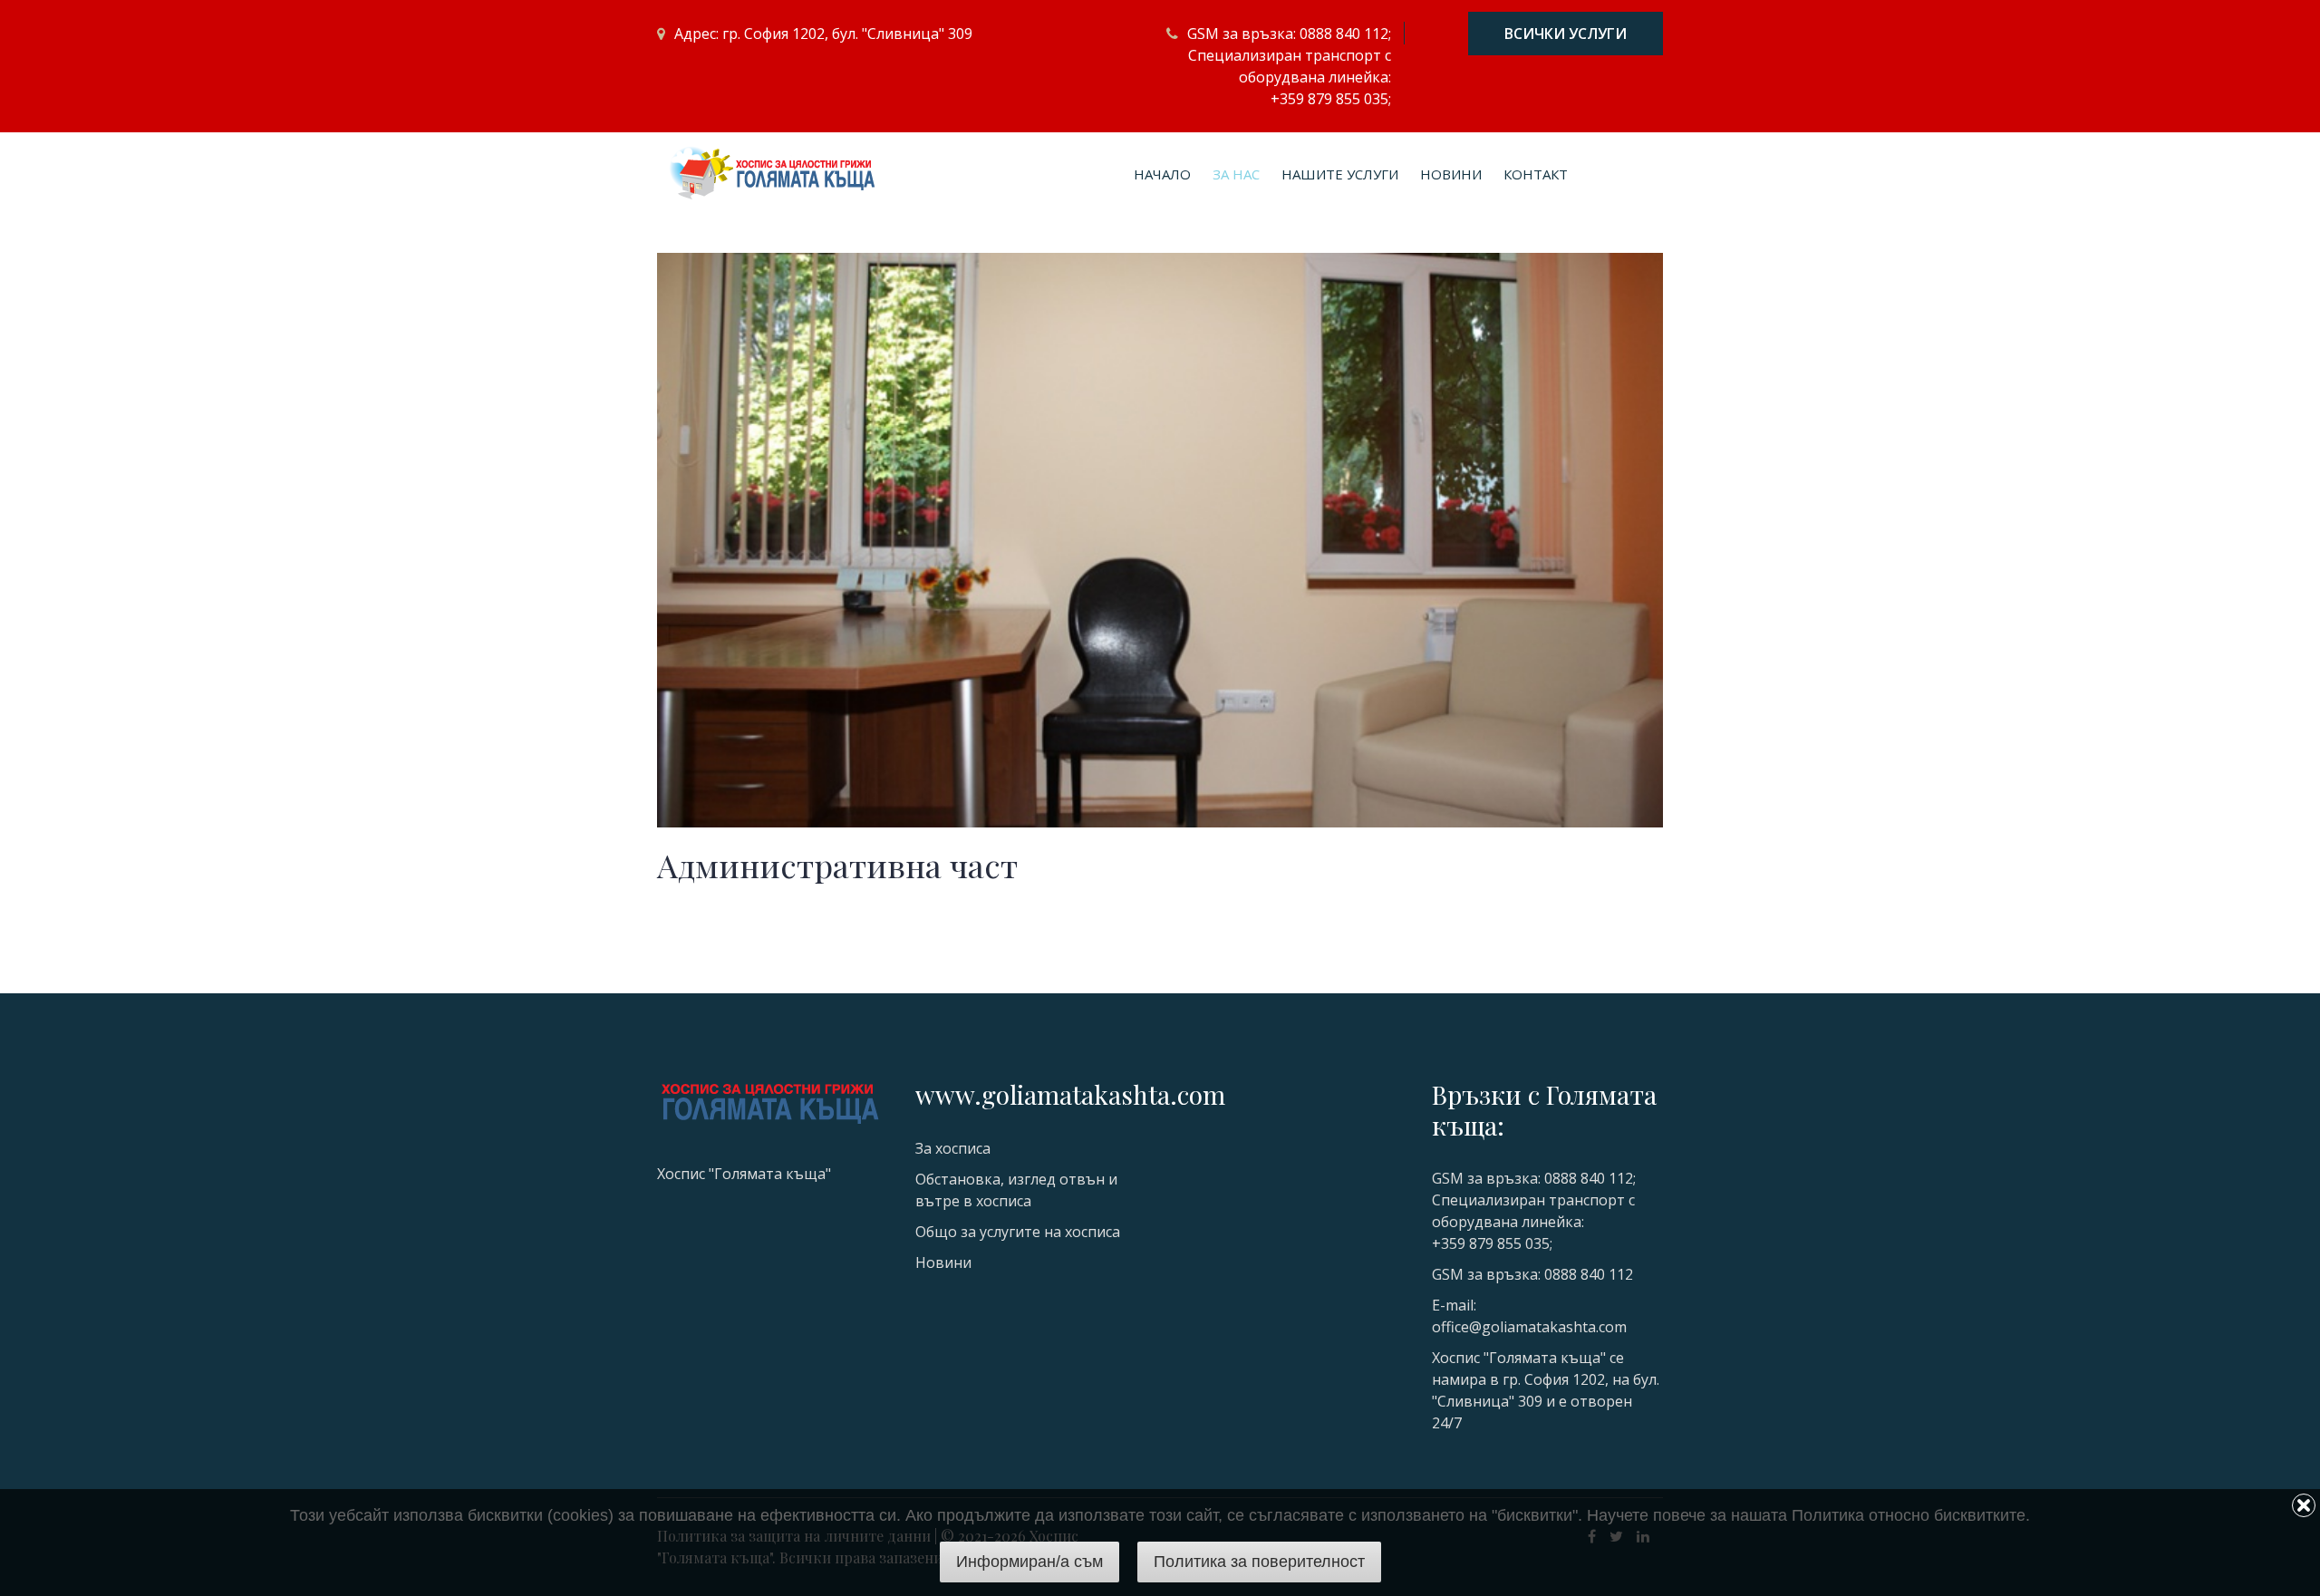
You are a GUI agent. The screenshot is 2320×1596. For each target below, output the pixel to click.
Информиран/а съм (1029, 1562)
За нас (1236, 174)
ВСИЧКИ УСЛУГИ (1566, 34)
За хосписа (953, 1148)
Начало (1162, 174)
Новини (1451, 174)
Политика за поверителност (1259, 1562)
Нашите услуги (1340, 174)
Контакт (1536, 174)
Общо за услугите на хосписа (1018, 1232)
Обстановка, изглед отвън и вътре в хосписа (1016, 1190)
